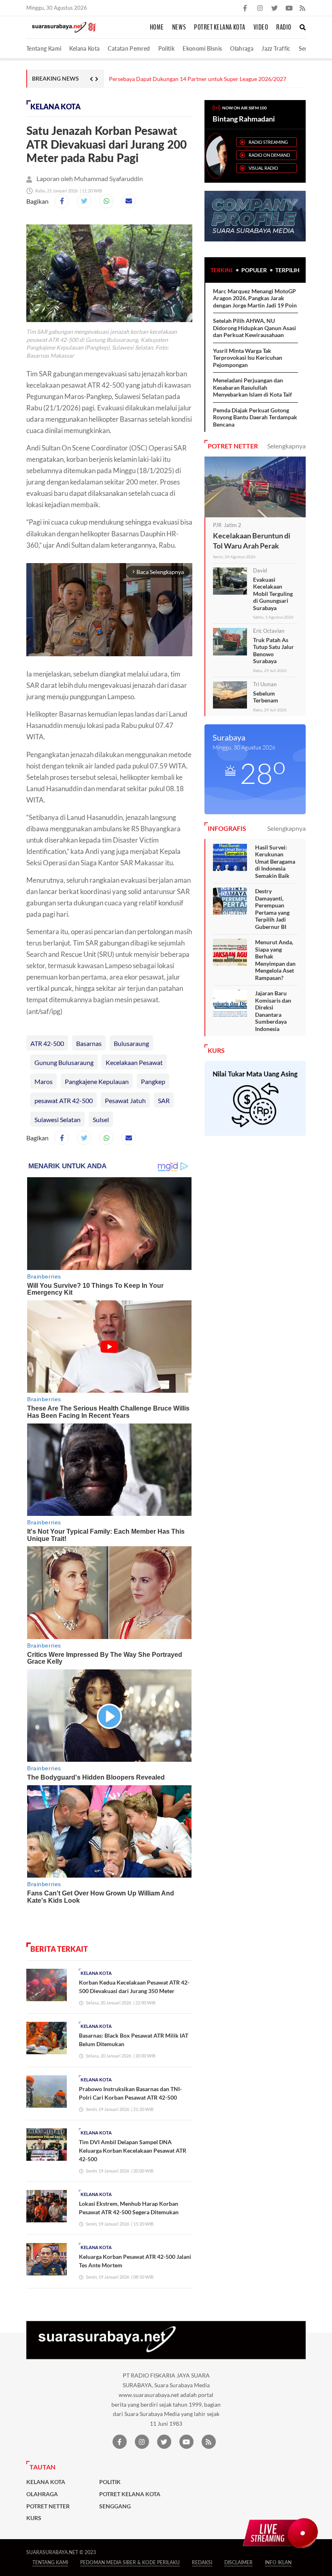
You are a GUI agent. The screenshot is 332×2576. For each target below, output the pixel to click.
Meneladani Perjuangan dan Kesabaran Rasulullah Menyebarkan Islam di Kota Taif (252, 387)
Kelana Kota (84, 48)
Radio (284, 28)
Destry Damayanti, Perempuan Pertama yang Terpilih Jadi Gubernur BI (272, 909)
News (179, 28)
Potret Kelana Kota (220, 28)
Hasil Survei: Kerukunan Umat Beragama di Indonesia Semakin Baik (275, 861)
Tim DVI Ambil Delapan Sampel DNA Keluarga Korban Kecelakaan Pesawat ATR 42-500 (133, 2150)
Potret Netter (48, 2506)
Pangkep (153, 1081)
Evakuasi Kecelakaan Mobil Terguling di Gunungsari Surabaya (273, 594)
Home (157, 28)
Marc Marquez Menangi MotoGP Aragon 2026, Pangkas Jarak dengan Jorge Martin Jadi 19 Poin (255, 298)
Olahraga (242, 48)
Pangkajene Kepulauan (97, 1081)
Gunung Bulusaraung (64, 1062)
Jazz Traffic (276, 48)
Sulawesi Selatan (57, 1119)
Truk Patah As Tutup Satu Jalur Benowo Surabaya (273, 651)
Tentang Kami (44, 48)
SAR (164, 1100)
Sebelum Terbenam (266, 697)
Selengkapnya (286, 446)
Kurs (34, 2518)
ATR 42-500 (47, 1043)
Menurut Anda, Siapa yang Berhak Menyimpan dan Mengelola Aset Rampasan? (275, 960)
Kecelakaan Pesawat (134, 1062)
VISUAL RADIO (263, 168)
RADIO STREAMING (268, 142)
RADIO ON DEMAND (269, 155)
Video (261, 28)
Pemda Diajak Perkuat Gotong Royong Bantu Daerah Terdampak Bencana (255, 417)
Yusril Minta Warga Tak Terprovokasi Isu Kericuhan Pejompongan (248, 358)
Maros (44, 1081)
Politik (167, 48)
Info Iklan (278, 2562)
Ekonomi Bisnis (202, 48)
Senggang (115, 2506)
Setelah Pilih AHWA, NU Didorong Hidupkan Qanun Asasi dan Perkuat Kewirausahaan (254, 328)
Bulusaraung (131, 1043)
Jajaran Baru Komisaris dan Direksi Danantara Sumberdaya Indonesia (273, 1011)
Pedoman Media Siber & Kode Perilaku (130, 2562)
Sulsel (101, 1119)
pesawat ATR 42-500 (64, 1100)
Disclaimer (238, 2562)
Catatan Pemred (129, 48)
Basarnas (89, 1043)
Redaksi (202, 2562)
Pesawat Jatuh (125, 1100)
